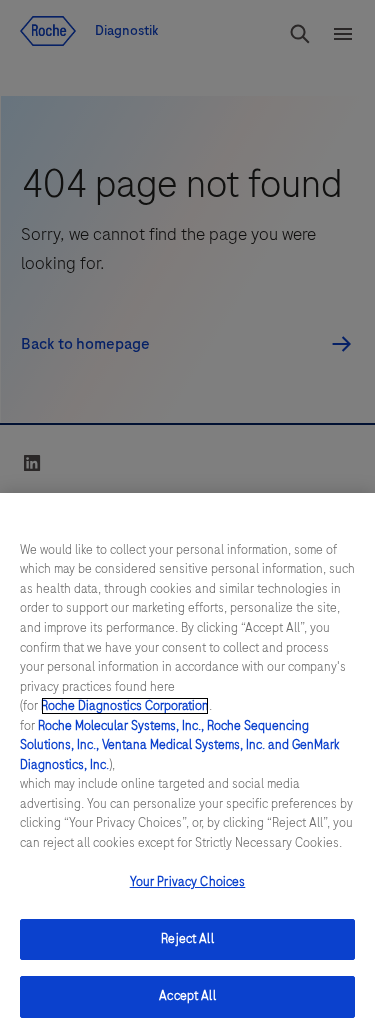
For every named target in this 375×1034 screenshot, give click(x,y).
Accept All (187, 996)
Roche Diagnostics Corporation (125, 706)
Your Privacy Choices (188, 882)
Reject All (187, 939)
